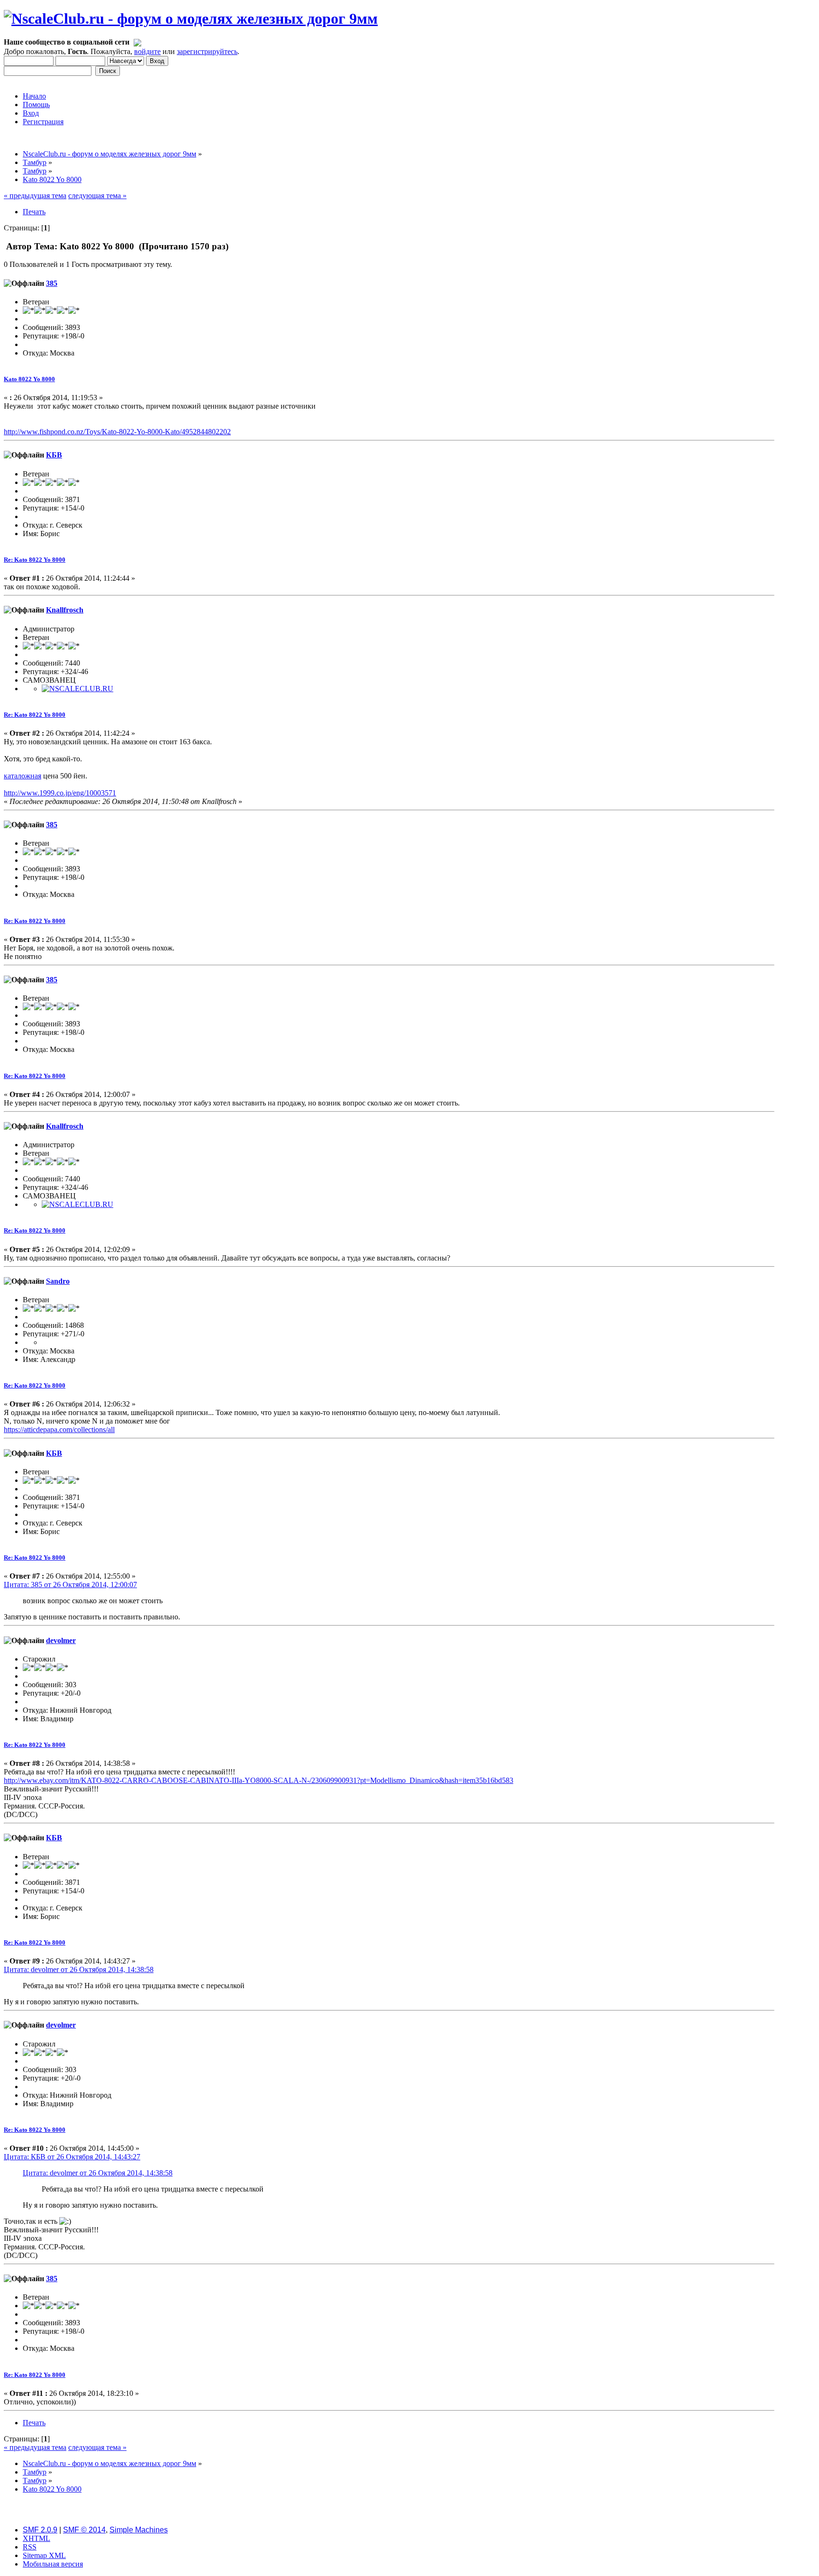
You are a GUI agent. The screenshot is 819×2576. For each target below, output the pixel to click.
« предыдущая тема (35, 196)
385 (52, 283)
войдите (147, 51)
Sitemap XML (44, 2555)
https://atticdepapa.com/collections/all (59, 1430)
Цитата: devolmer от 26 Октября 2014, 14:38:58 (79, 1969)
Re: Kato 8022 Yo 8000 (35, 560)
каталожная (23, 776)
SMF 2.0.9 (40, 2530)
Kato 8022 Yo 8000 (29, 379)
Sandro (58, 1281)
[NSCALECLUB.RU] (77, 689)
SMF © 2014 (84, 2530)
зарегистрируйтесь (207, 51)
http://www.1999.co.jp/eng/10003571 (60, 793)
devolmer (61, 1640)
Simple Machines (139, 2530)
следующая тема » (97, 196)
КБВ (54, 455)
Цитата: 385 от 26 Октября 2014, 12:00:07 (70, 1585)
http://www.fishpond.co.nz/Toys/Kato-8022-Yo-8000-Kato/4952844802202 (117, 432)
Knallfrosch (65, 610)
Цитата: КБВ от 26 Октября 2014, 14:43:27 (72, 2157)
